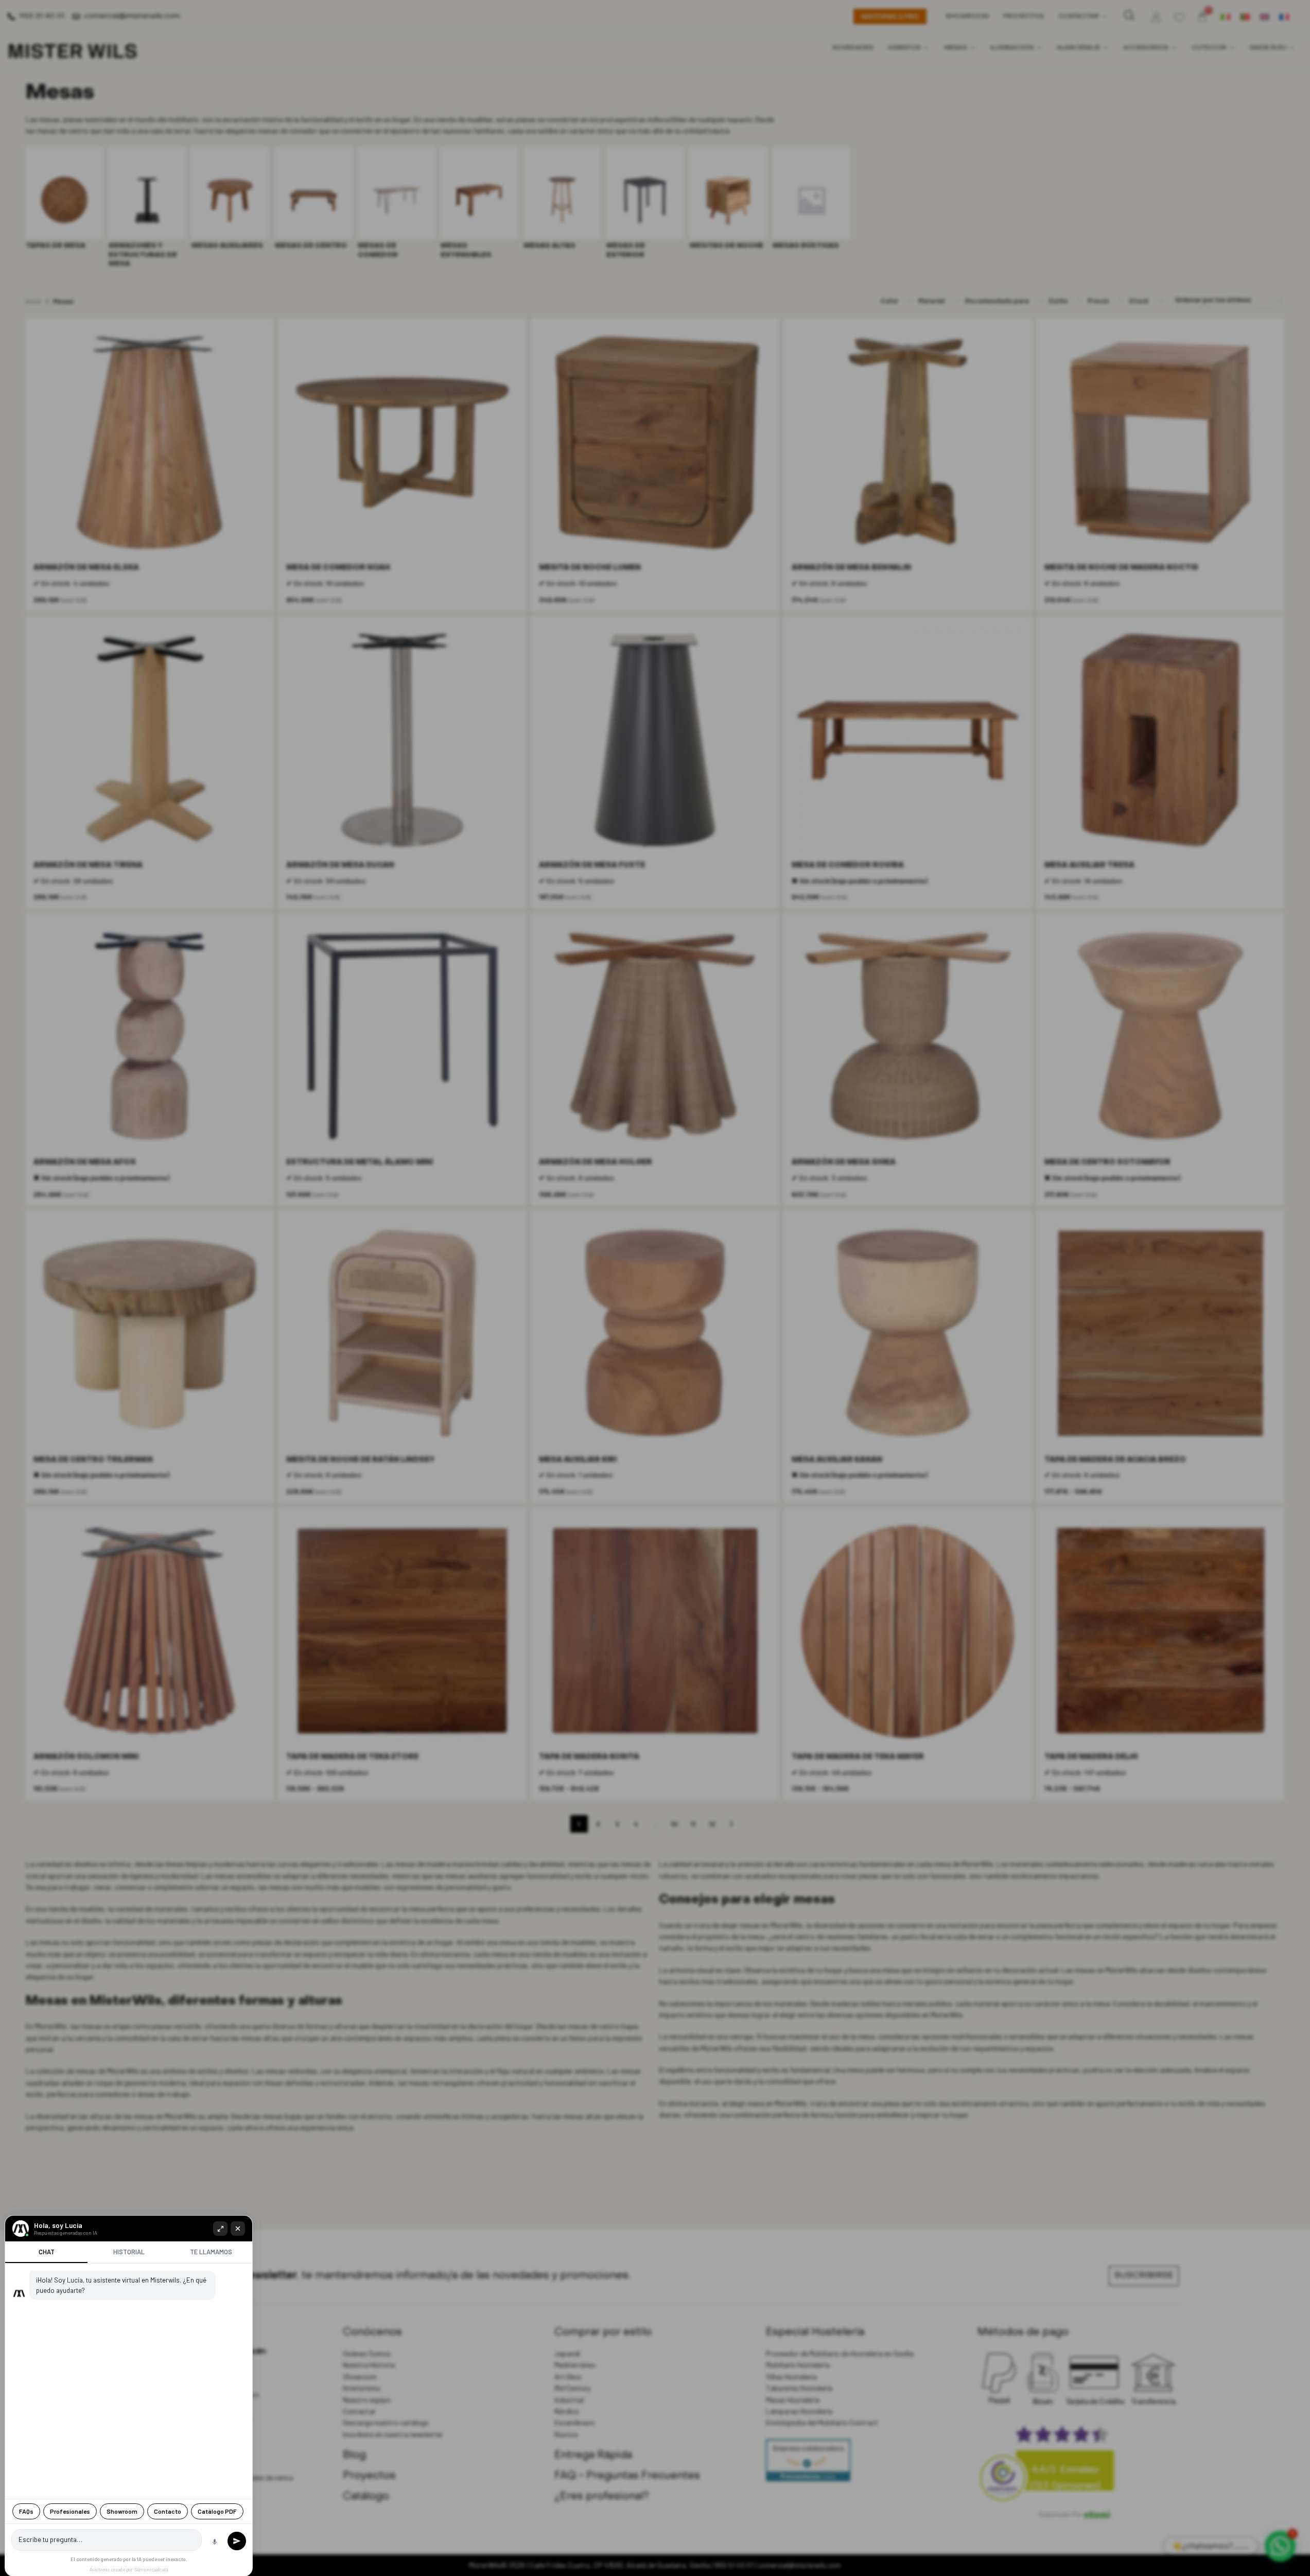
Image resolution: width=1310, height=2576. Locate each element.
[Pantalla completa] (220, 2229)
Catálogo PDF (217, 2511)
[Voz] (215, 2542)
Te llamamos (211, 2252)
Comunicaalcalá (151, 2570)
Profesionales (70, 2511)
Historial (129, 2252)
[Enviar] (237, 2541)
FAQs (26, 2511)
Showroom (122, 2511)
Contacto (168, 2511)
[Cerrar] (238, 2229)
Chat (47, 2252)
